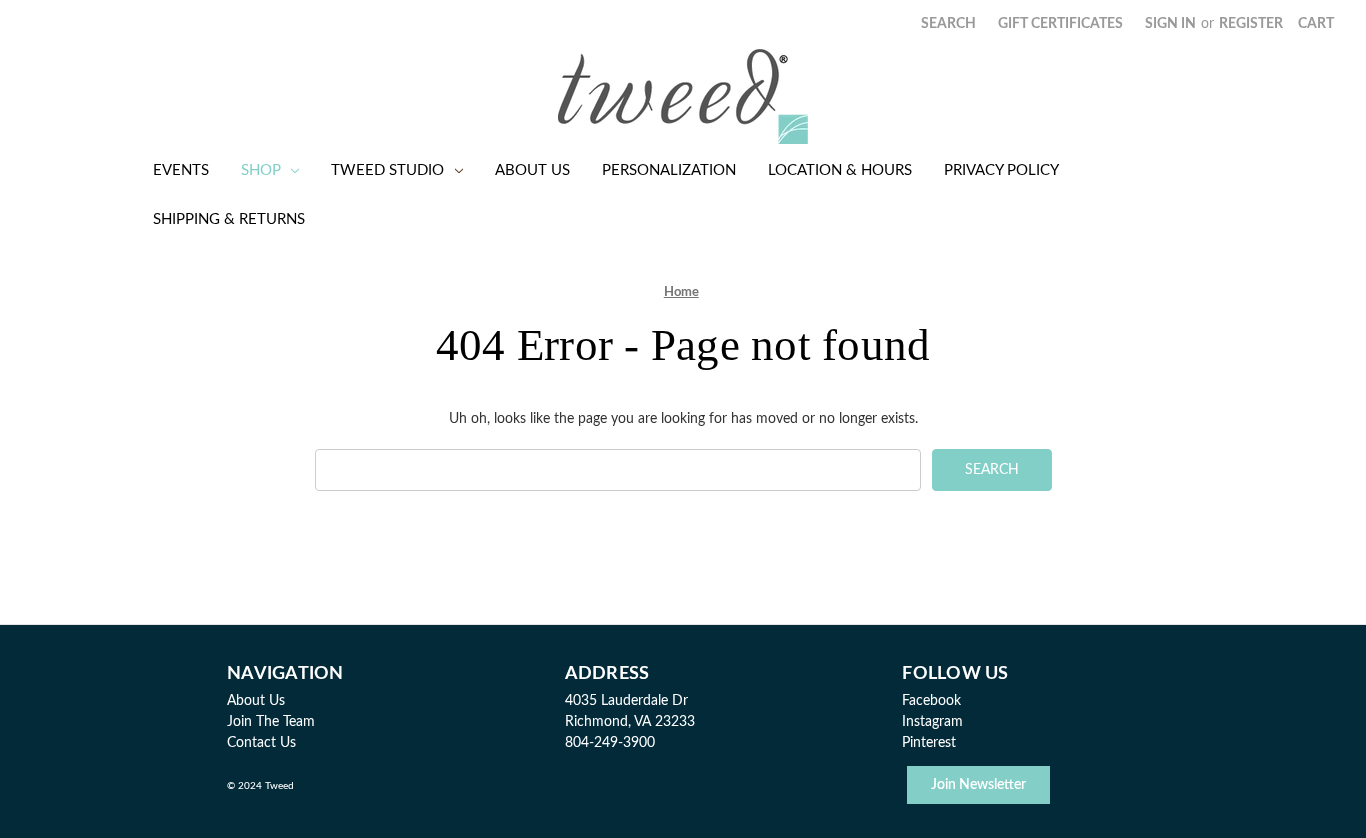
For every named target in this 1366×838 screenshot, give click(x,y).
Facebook (931, 701)
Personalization (669, 170)
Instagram (932, 722)
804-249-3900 (610, 743)
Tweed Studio (387, 170)
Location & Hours (840, 170)
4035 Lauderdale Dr (626, 701)
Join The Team (271, 722)
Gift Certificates (1060, 24)
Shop (261, 170)
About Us (532, 170)
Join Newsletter (978, 785)
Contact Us (261, 743)
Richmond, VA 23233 (630, 722)
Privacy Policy (1001, 170)
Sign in (1170, 24)
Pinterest (929, 743)
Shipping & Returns (229, 219)
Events (181, 170)
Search (948, 24)
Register (1251, 24)
